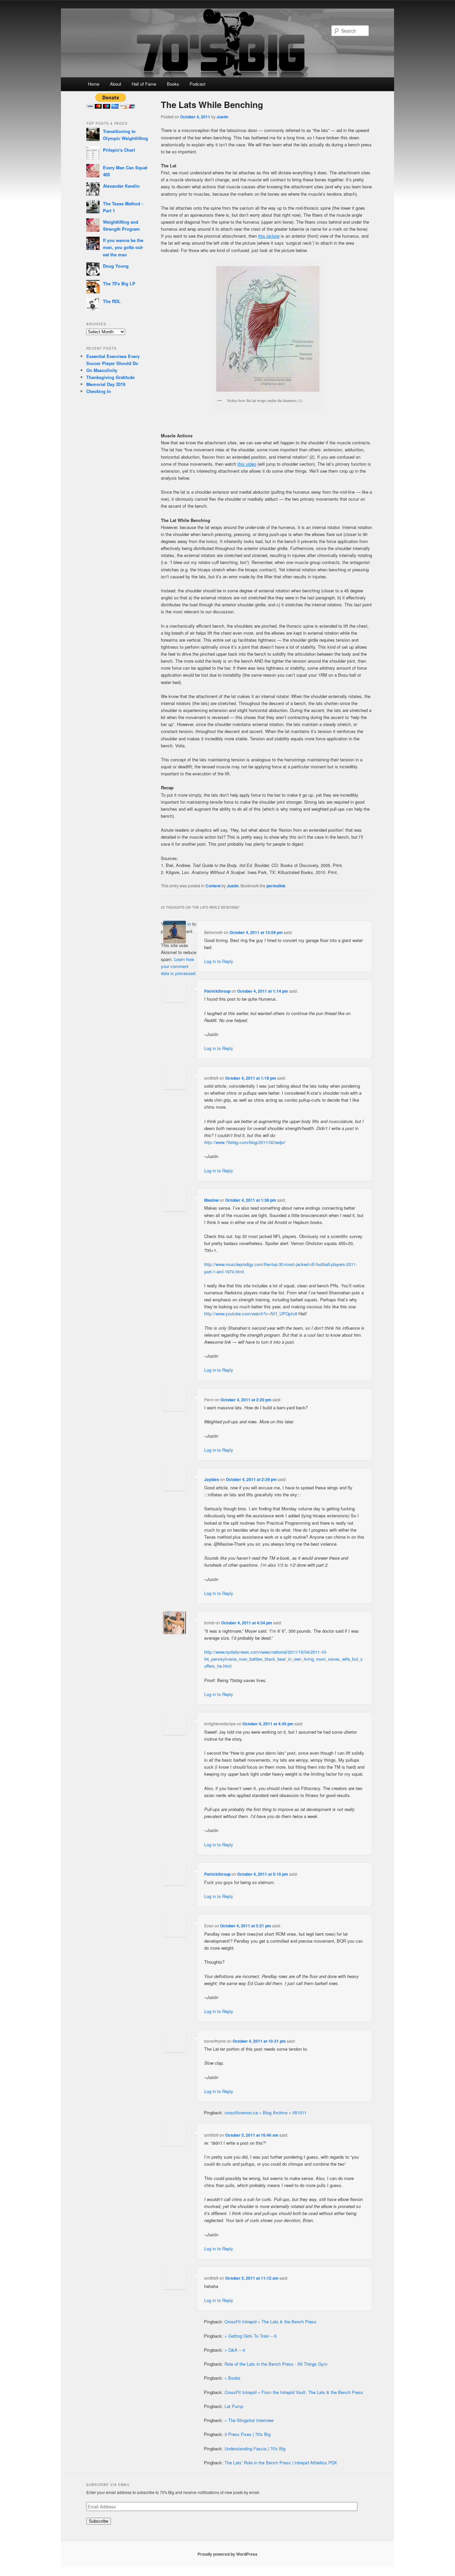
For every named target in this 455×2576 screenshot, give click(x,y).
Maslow (211, 1200)
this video (247, 464)
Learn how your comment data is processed (178, 966)
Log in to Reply (219, 961)
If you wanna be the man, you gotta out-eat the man (123, 247)
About (116, 84)
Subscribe (99, 2521)
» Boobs (232, 2378)
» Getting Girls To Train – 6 (250, 2336)
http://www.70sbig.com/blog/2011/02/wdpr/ (245, 1142)
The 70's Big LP (119, 283)
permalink (276, 886)
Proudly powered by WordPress (227, 2554)
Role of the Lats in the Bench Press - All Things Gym (276, 2364)
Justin (222, 117)
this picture (269, 236)
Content (213, 886)
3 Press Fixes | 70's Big (247, 2434)
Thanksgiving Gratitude (110, 377)
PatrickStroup (217, 991)
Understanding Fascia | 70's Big (255, 2448)
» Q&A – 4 (235, 2350)
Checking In (99, 391)
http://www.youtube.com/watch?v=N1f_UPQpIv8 (251, 1313)
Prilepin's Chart (119, 150)
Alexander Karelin (121, 186)
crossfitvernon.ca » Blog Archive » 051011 (265, 2112)
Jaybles (212, 1479)
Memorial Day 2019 (106, 384)
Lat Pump (234, 2406)
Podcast (198, 84)
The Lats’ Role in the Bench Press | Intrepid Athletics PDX (281, 2462)
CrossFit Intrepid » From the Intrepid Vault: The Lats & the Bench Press (294, 2392)
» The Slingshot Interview (249, 2420)
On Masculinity (102, 370)
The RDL (112, 301)
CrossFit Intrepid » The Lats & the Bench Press (270, 2321)
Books (173, 84)
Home (94, 84)
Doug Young (116, 266)
